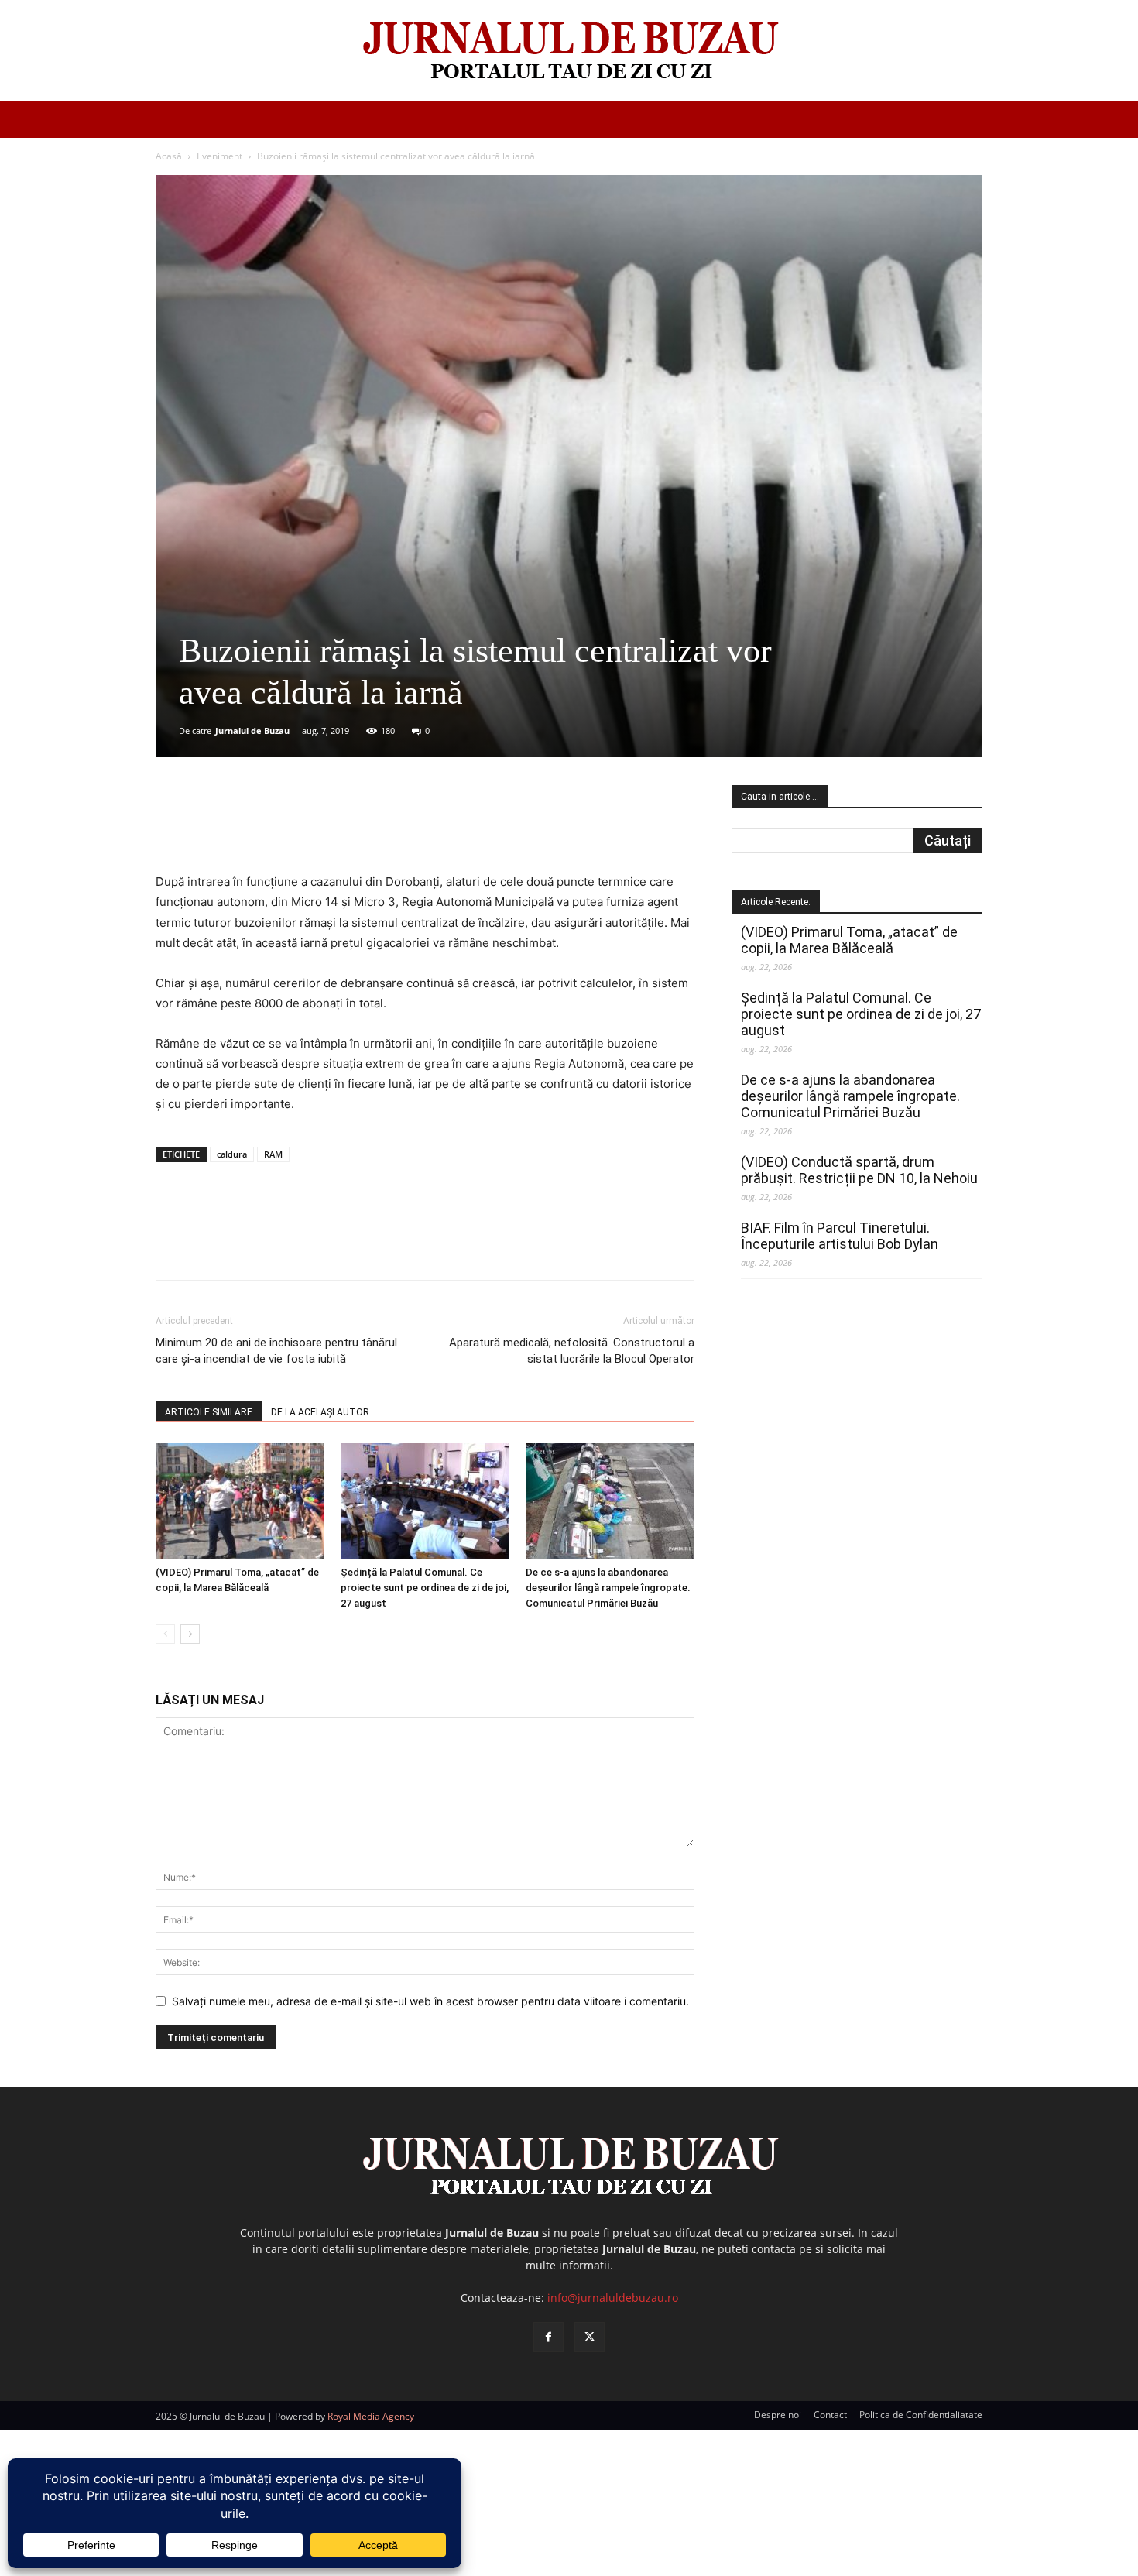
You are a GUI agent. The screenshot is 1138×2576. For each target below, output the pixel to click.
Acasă (169, 156)
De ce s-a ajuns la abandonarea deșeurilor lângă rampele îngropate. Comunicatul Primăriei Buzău (608, 1588)
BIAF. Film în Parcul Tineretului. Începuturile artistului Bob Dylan (840, 1236)
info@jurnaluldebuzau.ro (613, 2298)
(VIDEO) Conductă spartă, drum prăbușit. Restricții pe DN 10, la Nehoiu (859, 1170)
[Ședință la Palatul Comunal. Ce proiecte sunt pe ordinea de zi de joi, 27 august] (425, 1501)
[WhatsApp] (378, 828)
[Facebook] (271, 828)
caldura (232, 1154)
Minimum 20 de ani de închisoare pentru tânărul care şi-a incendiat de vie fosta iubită (276, 1351)
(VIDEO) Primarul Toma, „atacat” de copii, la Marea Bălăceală (849, 940)
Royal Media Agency (371, 2416)
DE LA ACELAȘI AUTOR (320, 1412)
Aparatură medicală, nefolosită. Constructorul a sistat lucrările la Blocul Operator (572, 1351)
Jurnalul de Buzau (252, 731)
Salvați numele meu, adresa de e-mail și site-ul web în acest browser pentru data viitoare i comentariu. (430, 2001)
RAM (273, 1154)
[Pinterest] (342, 828)
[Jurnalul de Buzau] (569, 51)
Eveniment (219, 156)
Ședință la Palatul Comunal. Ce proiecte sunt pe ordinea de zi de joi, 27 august (425, 1588)
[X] (307, 828)
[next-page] (190, 1634)
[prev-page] (165, 1634)
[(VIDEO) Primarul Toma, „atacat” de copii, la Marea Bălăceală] (240, 1501)
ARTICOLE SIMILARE (209, 1412)
